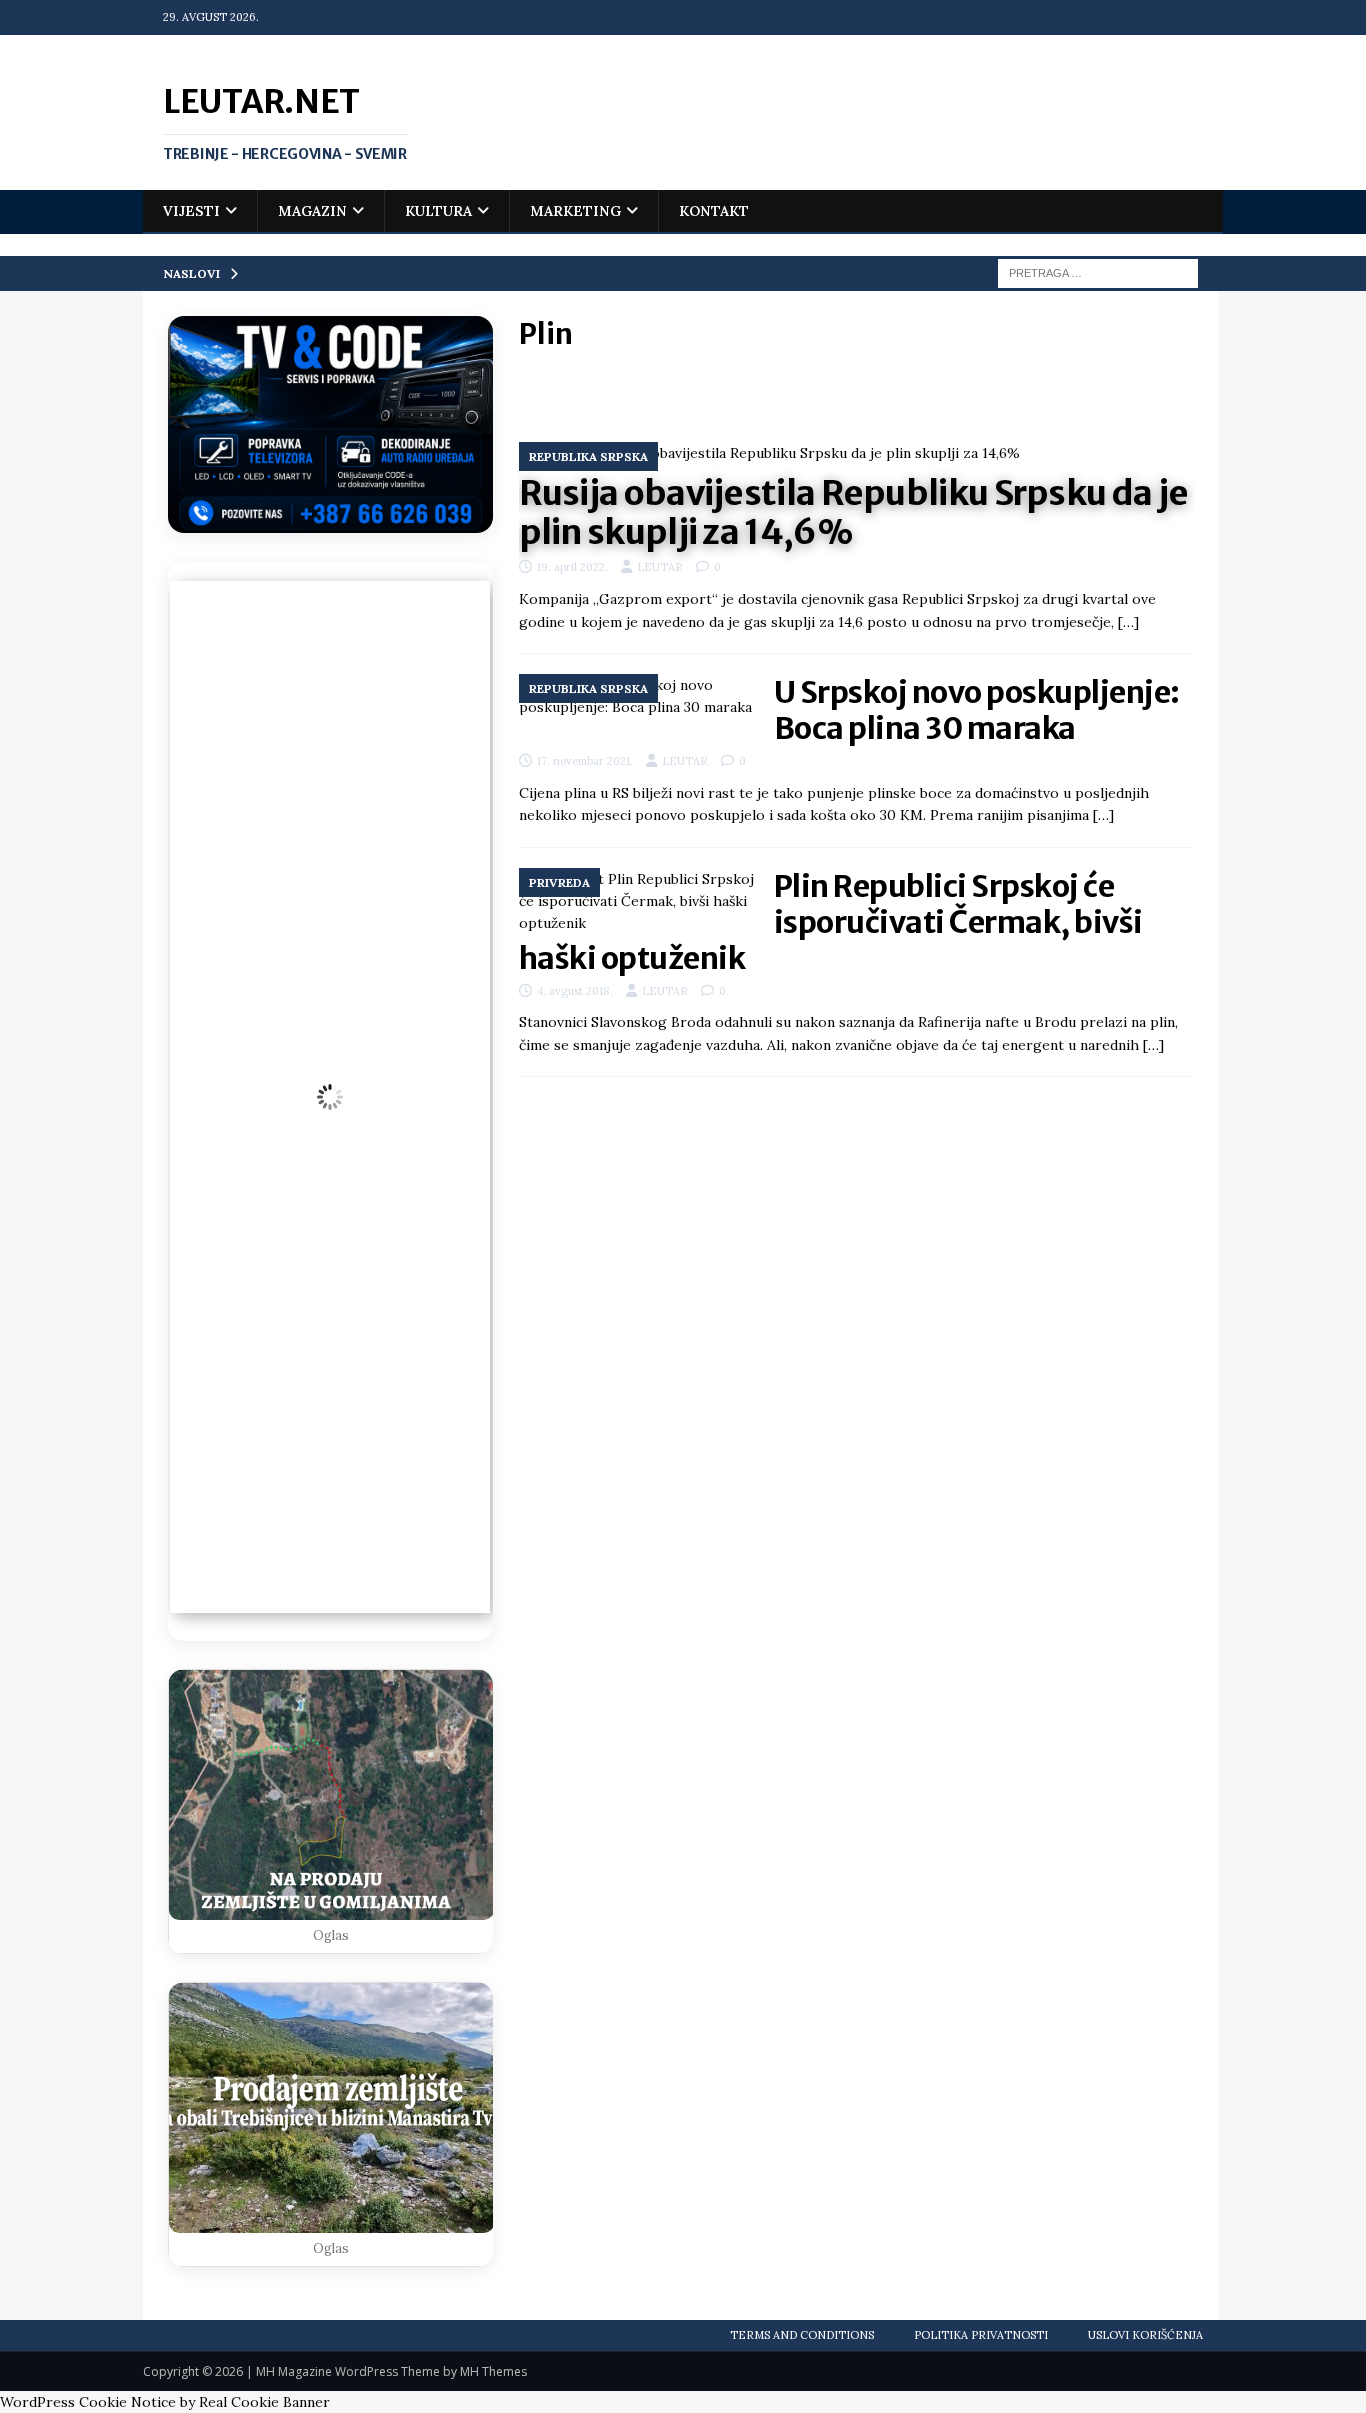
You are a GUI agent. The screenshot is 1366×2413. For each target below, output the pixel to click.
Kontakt (714, 211)
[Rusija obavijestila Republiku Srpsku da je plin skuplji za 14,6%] (856, 453)
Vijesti (191, 211)
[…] (1128, 622)
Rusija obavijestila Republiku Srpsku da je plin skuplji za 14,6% (854, 512)
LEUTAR (660, 567)
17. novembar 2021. (585, 761)
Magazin (312, 211)
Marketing (575, 211)
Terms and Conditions (802, 2335)
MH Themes (493, 2371)
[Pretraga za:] (1098, 272)
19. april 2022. (572, 567)
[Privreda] (636, 901)
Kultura (438, 211)
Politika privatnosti (981, 2335)
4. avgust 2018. (575, 991)
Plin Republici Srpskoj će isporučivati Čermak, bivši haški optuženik (831, 922)
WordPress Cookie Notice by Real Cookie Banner (165, 2402)
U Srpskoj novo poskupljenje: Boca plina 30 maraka (977, 710)
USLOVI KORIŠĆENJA (1145, 2335)
